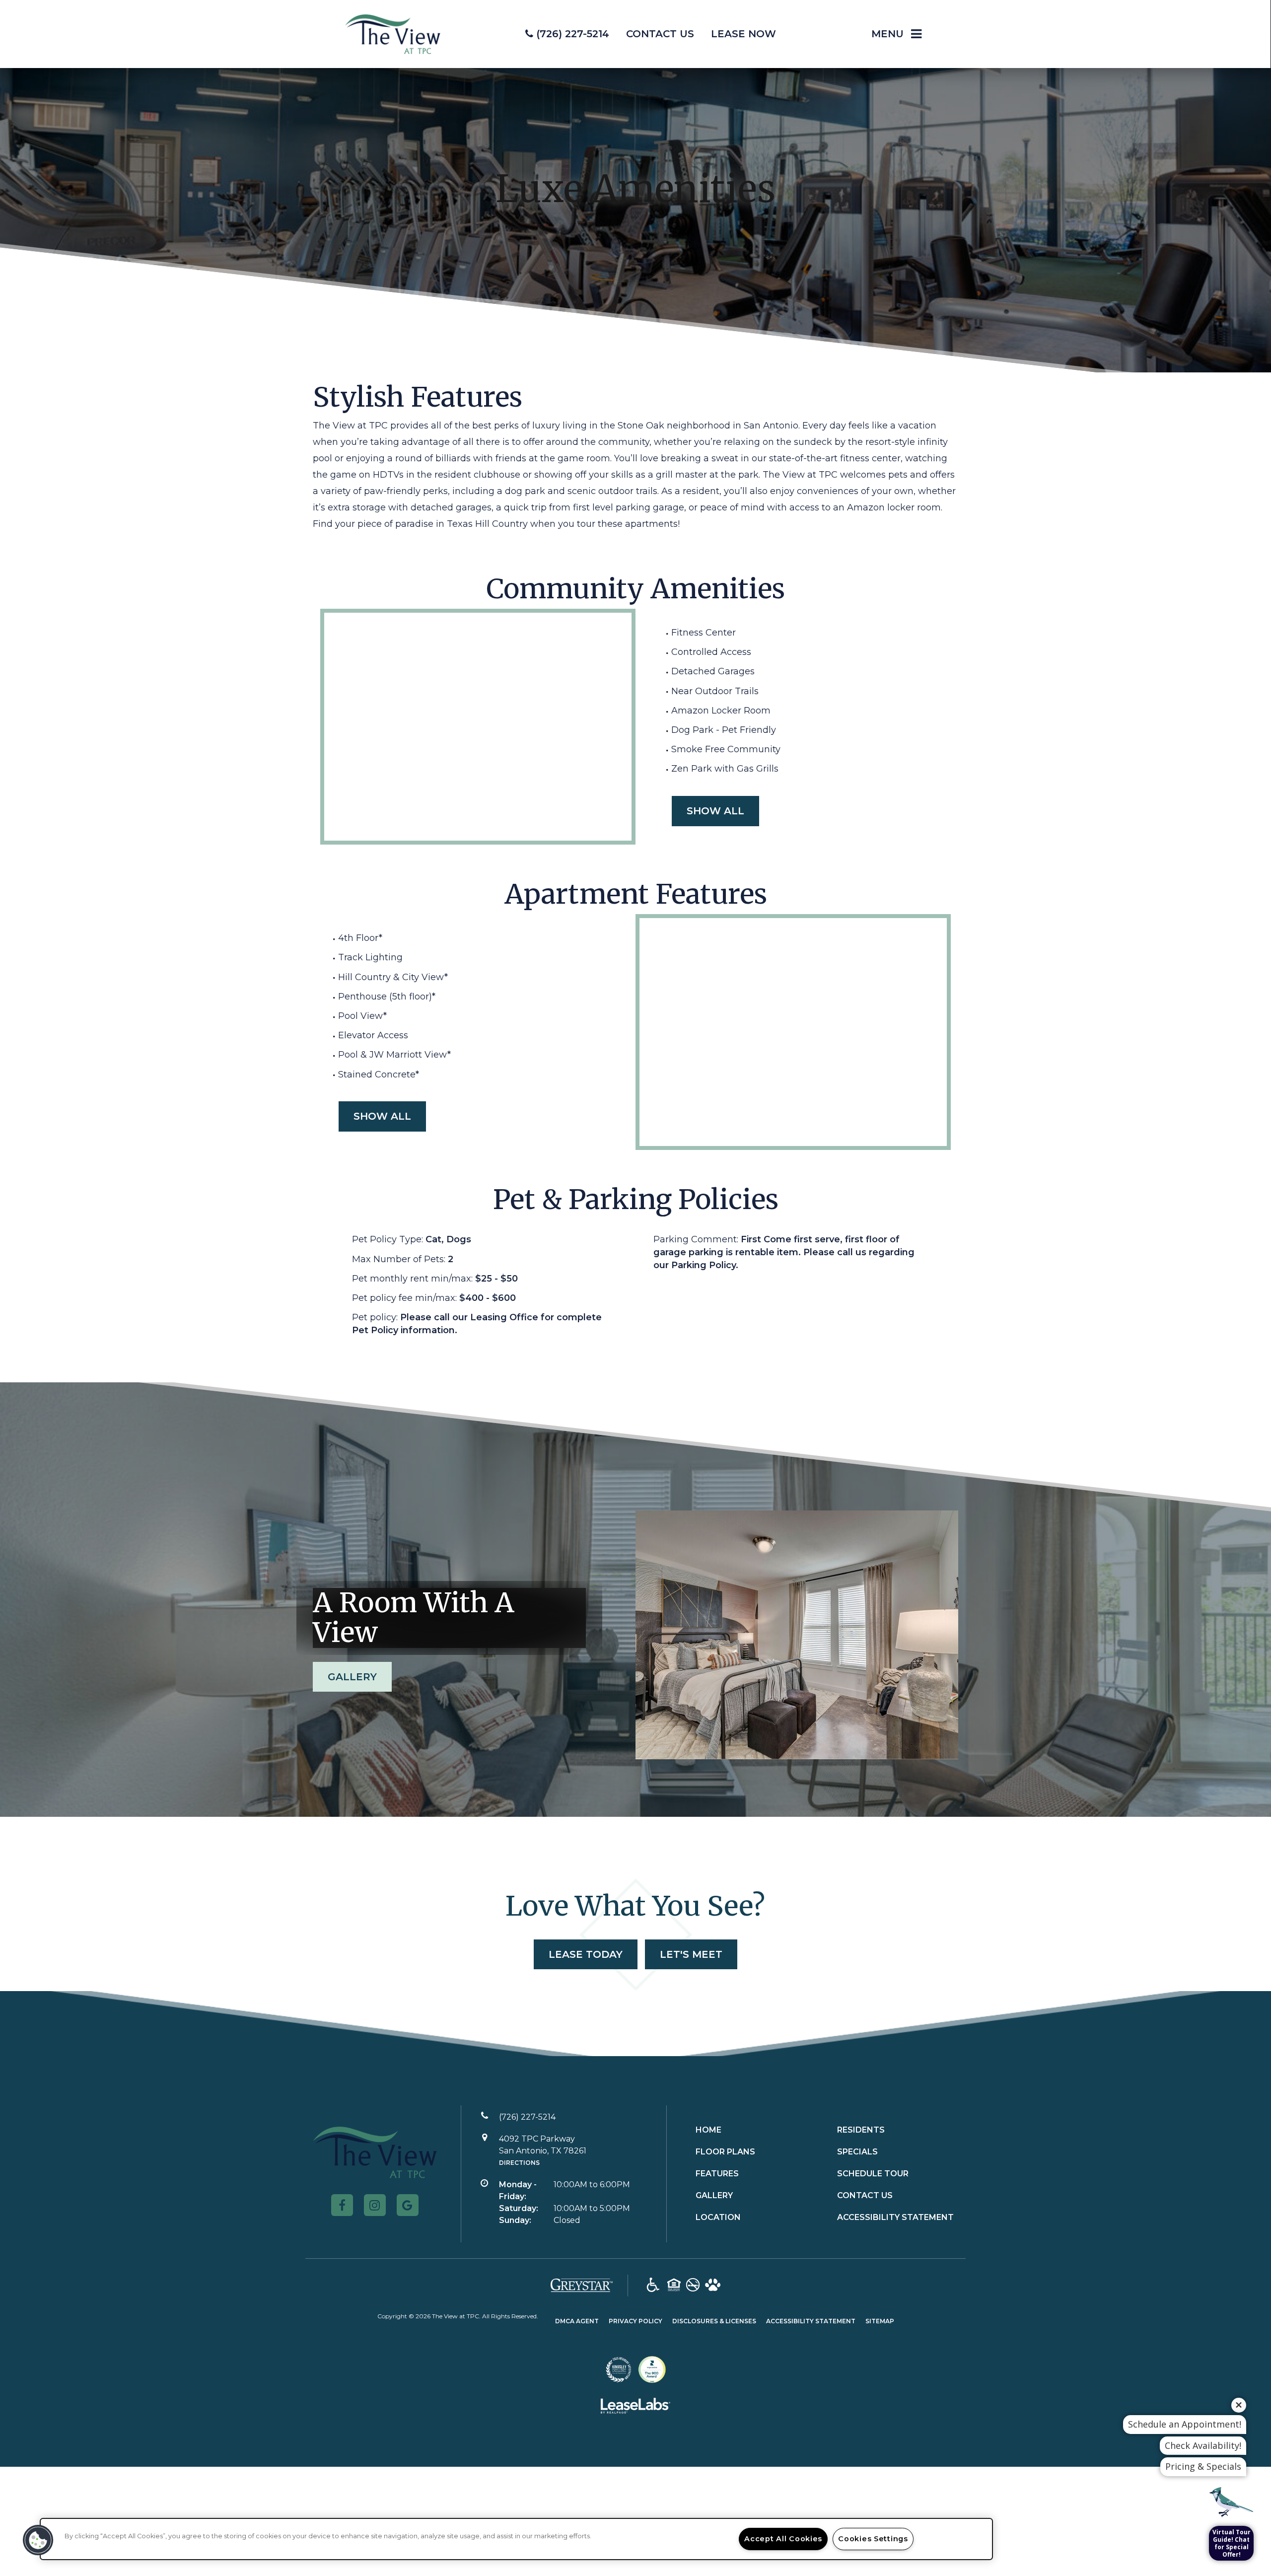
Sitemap (880, 2321)
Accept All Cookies (783, 2539)
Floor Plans (725, 2152)
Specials (857, 2152)
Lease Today (586, 1954)
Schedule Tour (873, 2174)
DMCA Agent (577, 2321)
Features (717, 2174)
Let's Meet (691, 1954)
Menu (887, 34)
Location (718, 2217)
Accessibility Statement (895, 2217)
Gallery (352, 1677)
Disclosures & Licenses (714, 2321)
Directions (519, 2163)
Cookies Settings (873, 2539)
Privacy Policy (635, 2321)
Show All (715, 811)
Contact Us (865, 2195)
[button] (342, 2205)
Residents (861, 2130)
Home (708, 2130)
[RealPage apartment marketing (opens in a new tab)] (635, 2408)
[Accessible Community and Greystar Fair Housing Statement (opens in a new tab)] (653, 2286)
